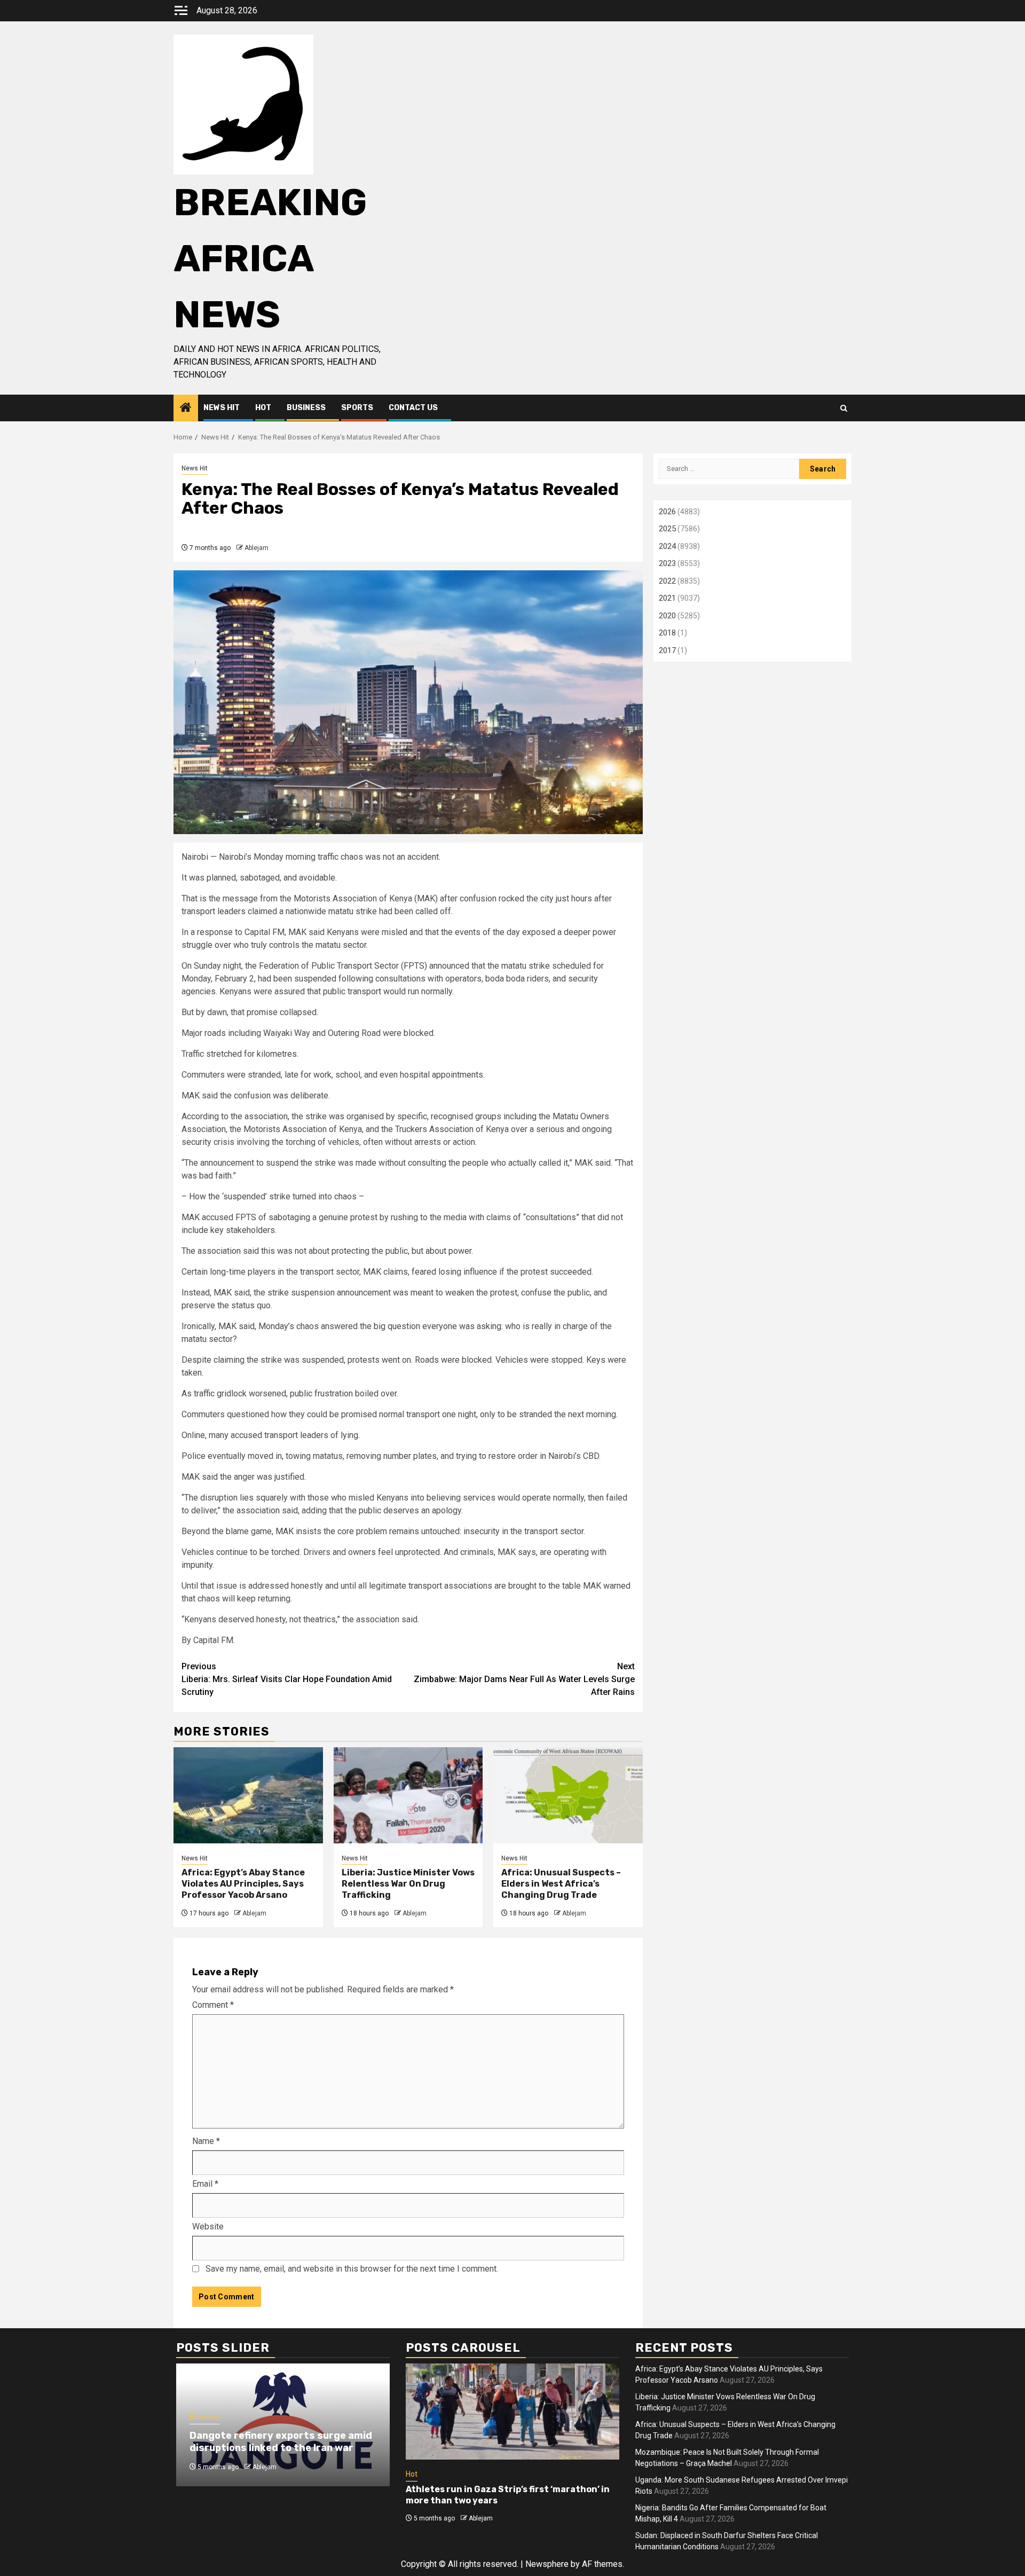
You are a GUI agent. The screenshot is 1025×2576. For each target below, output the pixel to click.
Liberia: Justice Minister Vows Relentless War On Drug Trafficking (408, 1884)
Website (208, 2226)
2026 (667, 512)
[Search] (844, 408)
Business (306, 408)
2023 (667, 563)
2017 (667, 650)
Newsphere (547, 2564)
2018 (667, 633)
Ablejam (257, 548)
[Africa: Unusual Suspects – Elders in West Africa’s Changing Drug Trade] (568, 1795)
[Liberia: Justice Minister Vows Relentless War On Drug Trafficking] (408, 1795)
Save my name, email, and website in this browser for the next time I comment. (352, 2269)
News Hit (222, 408)
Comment (213, 2005)
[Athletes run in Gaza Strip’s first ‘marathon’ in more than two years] (512, 2412)
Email (205, 2184)
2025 (667, 529)
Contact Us (413, 408)
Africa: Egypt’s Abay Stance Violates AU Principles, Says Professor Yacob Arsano (243, 1884)
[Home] (186, 409)
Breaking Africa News (270, 259)
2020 (667, 616)
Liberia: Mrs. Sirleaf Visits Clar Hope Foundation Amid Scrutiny (287, 1679)
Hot (263, 408)
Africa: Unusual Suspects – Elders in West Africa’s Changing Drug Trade (561, 1884)
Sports (357, 408)
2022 (667, 581)
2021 (667, 598)
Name (206, 2141)
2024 (667, 546)
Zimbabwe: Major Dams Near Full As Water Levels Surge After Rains (524, 1679)
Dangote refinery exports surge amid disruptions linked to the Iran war (281, 2442)
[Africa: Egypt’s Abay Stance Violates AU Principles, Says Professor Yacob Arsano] (248, 1795)
